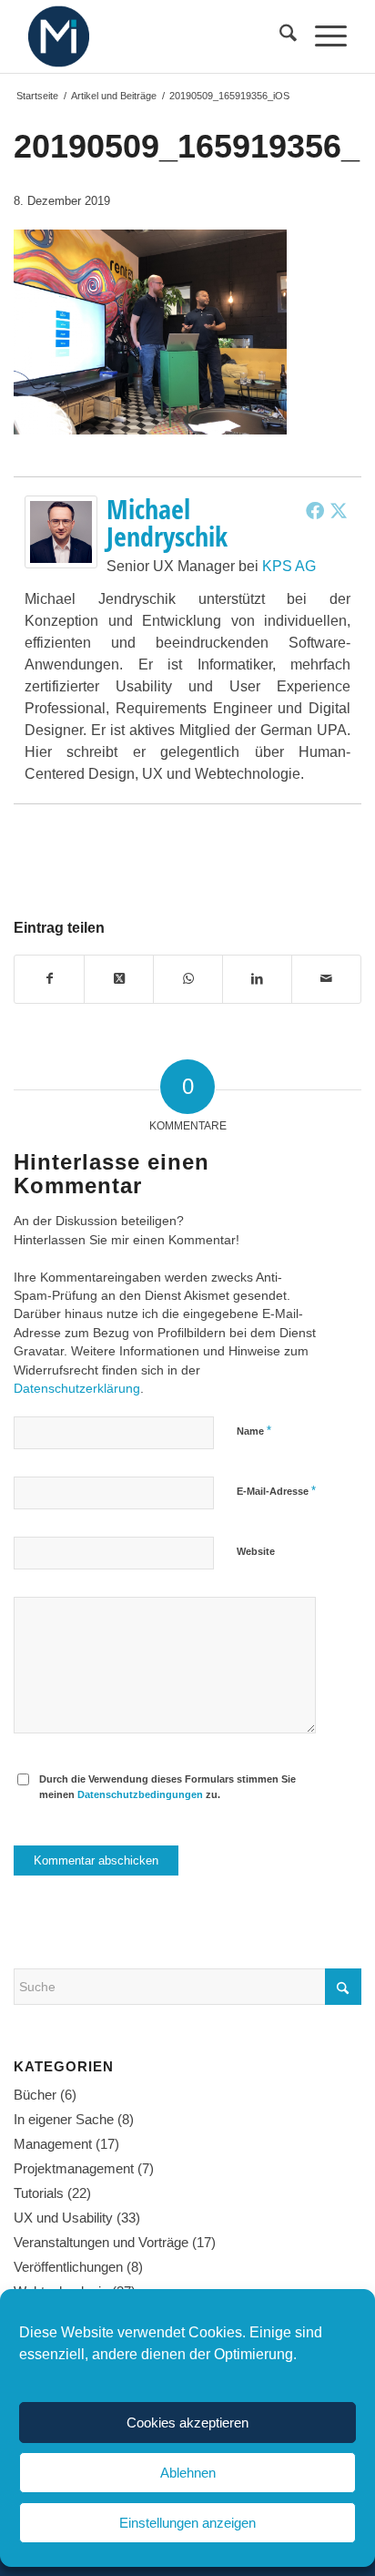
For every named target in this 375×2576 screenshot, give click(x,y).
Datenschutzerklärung (77, 1389)
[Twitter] (339, 510)
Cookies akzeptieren (187, 2423)
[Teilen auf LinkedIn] (257, 979)
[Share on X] (119, 979)
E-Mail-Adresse (276, 1491)
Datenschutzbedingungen (140, 1794)
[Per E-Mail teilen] (326, 979)
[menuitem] (279, 36)
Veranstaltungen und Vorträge (101, 2242)
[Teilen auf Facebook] (49, 979)
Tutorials (39, 2193)
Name (254, 1431)
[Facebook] (315, 510)
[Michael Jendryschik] (61, 563)
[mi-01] (156, 36)
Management (53, 2144)
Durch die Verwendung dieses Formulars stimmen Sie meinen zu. (167, 1787)
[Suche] (279, 36)
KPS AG (289, 566)
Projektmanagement (74, 2168)
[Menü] (322, 36)
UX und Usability (63, 2218)
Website (256, 1551)
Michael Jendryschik (167, 522)
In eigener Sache (64, 2119)
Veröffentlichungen (68, 2267)
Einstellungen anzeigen (187, 2523)
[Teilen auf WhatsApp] (188, 979)
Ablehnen (188, 2473)
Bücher (35, 2095)
